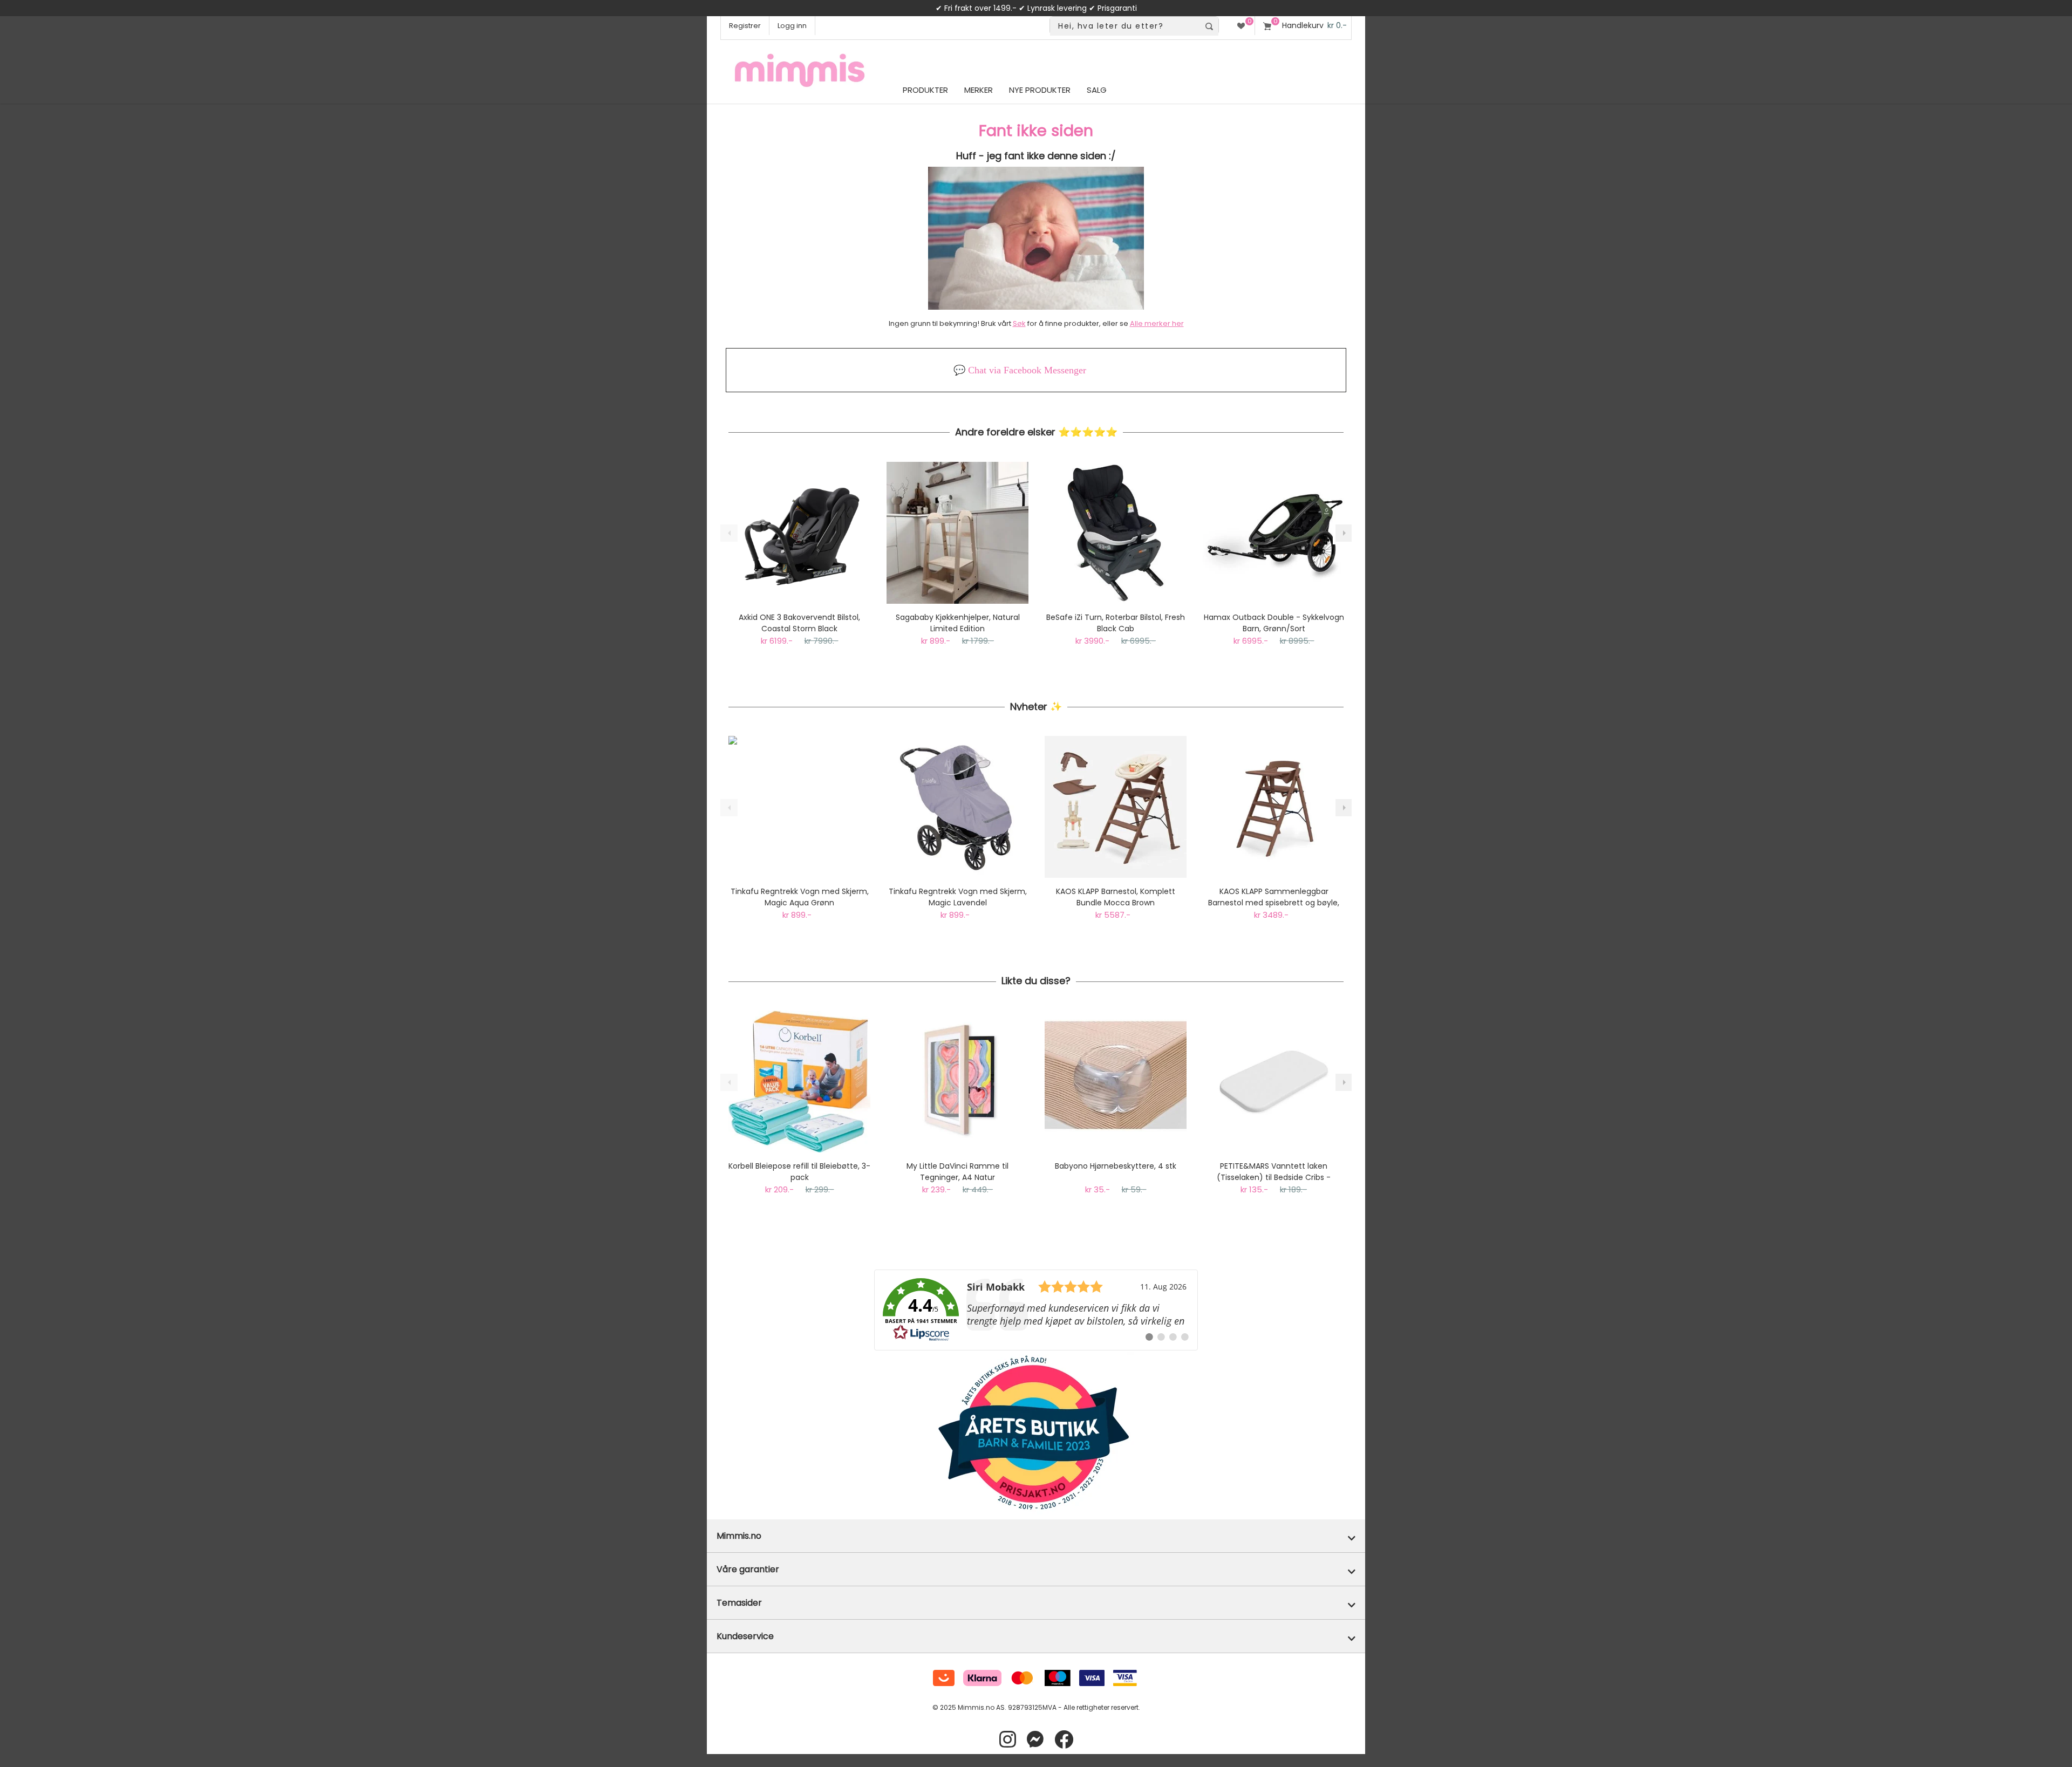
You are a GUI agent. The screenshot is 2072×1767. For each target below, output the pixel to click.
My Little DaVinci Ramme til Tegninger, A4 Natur (957, 1172)
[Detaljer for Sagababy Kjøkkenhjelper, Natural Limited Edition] (957, 533)
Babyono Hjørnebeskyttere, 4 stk (1116, 1166)
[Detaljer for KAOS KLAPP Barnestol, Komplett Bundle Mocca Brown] (1116, 807)
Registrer (745, 26)
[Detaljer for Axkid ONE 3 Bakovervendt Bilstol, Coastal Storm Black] (799, 533)
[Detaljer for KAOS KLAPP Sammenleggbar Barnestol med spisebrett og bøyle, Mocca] (1274, 807)
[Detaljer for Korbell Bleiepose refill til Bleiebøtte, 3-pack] (799, 1082)
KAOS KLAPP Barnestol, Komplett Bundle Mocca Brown (1116, 897)
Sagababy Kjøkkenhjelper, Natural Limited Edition (958, 623)
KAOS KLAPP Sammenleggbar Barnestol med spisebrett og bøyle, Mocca (1274, 897)
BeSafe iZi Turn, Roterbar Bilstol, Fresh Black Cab (1116, 623)
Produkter (925, 90)
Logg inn (792, 26)
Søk (1019, 323)
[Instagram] (1008, 1740)
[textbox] (1125, 26)
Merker (979, 90)
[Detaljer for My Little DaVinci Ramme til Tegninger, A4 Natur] (957, 1082)
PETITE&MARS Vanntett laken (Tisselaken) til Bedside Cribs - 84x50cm (1274, 1172)
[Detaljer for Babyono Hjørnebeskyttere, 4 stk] (1116, 1082)
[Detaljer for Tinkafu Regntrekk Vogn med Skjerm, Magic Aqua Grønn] (799, 807)
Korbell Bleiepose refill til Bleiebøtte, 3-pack (799, 1172)
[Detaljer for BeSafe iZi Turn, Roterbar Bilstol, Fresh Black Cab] (1116, 533)
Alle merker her (1157, 323)
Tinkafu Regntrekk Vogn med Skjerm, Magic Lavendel (958, 897)
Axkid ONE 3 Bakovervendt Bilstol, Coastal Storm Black (799, 623)
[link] (1036, 1310)
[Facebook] (1064, 1740)
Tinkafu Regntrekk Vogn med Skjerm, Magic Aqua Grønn (800, 897)
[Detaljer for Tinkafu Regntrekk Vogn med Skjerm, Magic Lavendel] (957, 807)
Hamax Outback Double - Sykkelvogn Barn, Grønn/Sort (1274, 623)
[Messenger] (1035, 1740)
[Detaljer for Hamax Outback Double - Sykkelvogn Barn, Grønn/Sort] (1274, 533)
